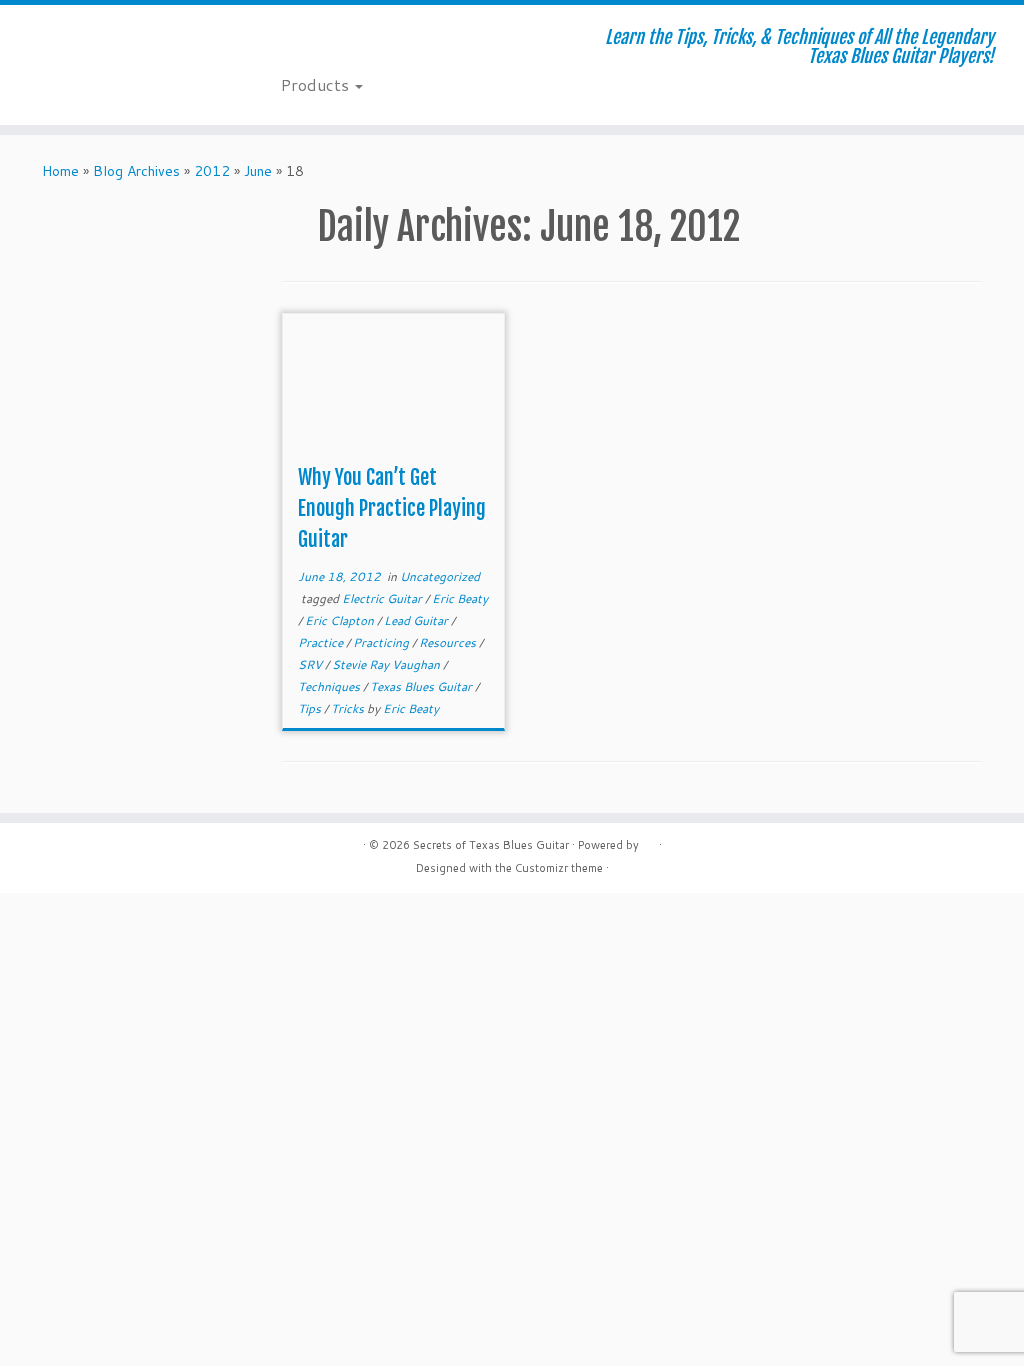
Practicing (382, 642)
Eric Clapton (341, 620)
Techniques (330, 686)
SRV (311, 664)
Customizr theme (559, 868)
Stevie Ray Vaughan (387, 664)
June (258, 171)
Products (317, 84)
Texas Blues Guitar (422, 686)
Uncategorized (440, 576)
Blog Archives (136, 171)
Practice (322, 642)
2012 (212, 171)
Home (60, 171)
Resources (449, 642)
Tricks (349, 708)
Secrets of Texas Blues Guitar (491, 845)
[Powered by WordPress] (649, 841)
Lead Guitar (417, 620)
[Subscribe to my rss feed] (294, 40)
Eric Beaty (460, 598)
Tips (311, 708)
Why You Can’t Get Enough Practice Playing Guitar (392, 508)
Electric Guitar (383, 598)
